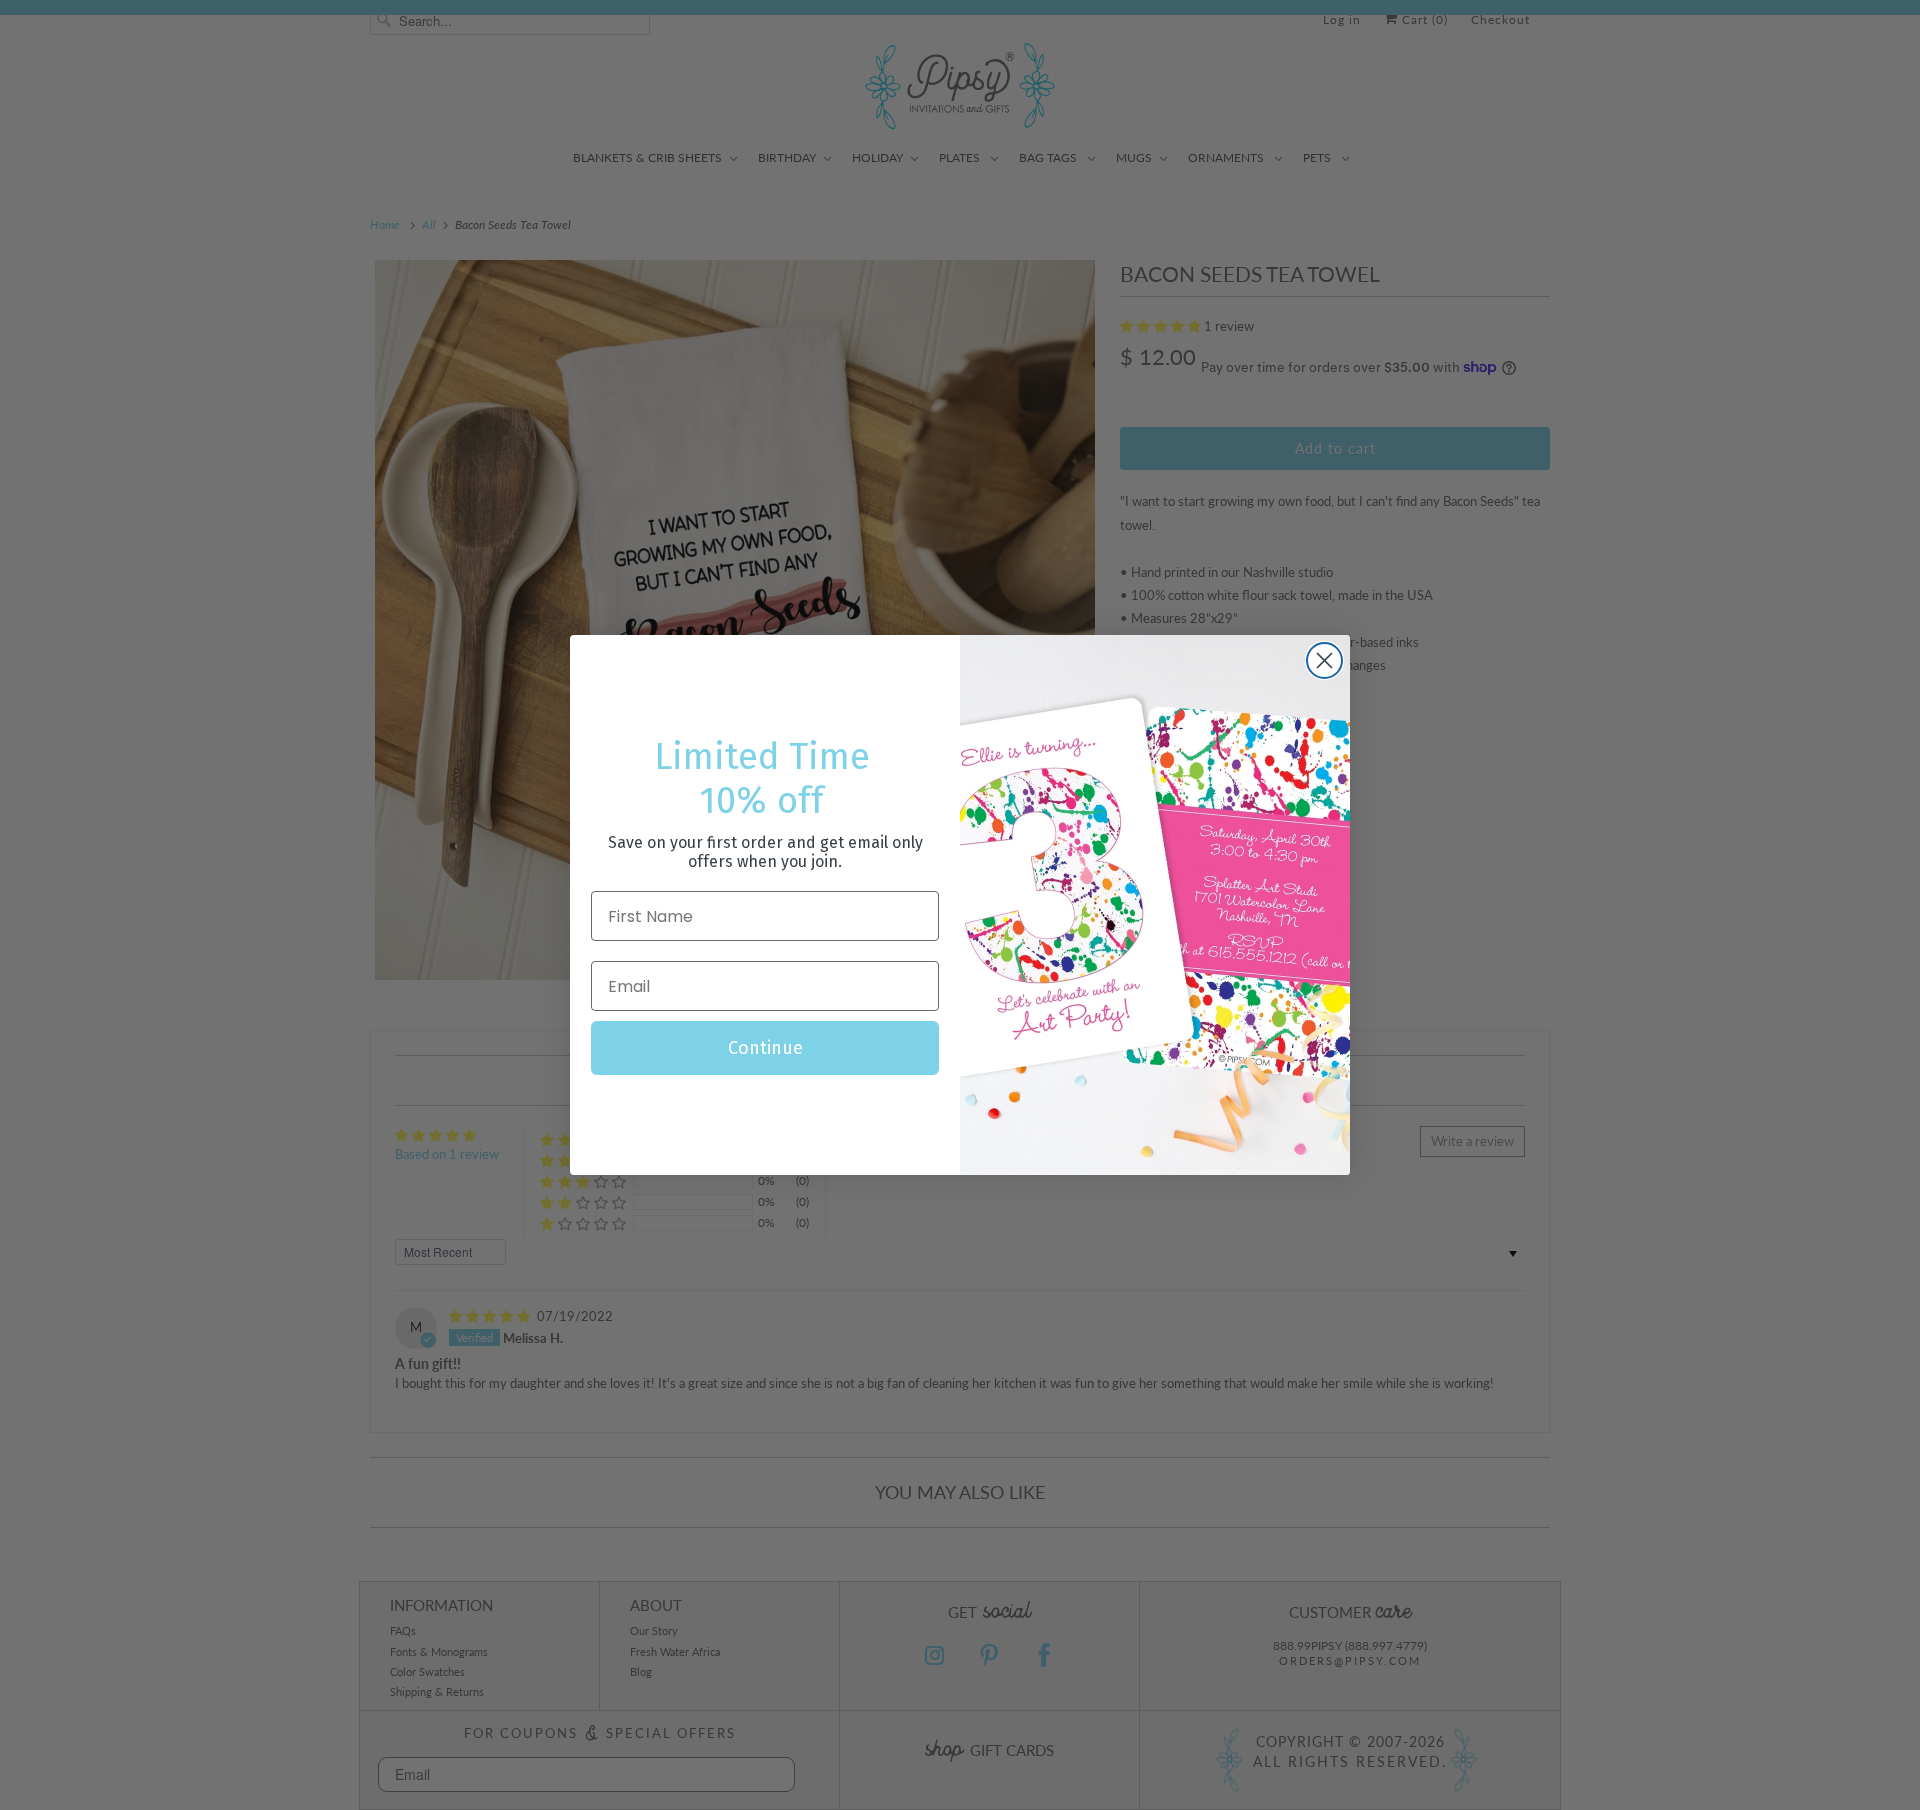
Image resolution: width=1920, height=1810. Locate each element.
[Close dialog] (1324, 660)
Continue (765, 1048)
